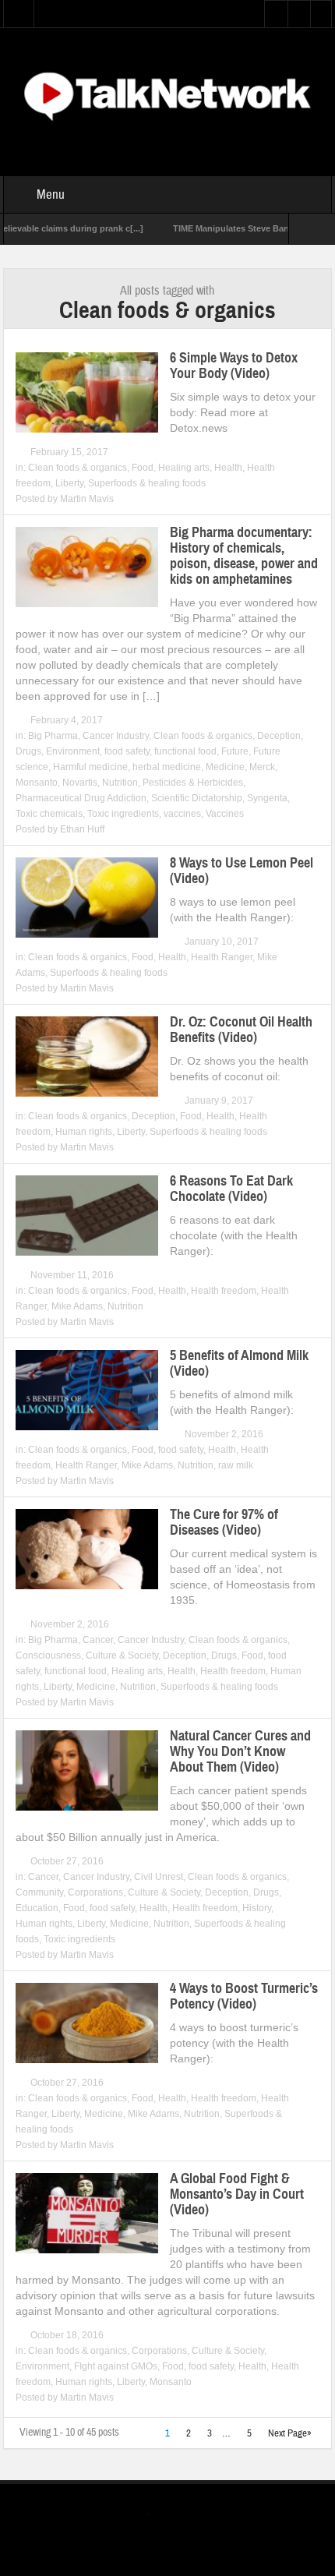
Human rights (84, 1132)
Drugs (28, 751)
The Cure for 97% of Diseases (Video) (224, 1522)
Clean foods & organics (78, 468)
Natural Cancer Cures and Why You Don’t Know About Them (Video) (240, 1751)
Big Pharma (53, 736)
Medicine (225, 767)
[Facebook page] (182, 2516)
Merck (262, 767)
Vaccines (225, 814)
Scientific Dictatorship (197, 798)
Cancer (98, 1640)
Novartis (80, 783)
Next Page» (290, 2433)
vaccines (182, 814)
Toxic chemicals (49, 814)
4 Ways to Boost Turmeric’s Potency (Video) (244, 1996)
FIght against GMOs (116, 2366)
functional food (185, 751)
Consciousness (48, 1655)
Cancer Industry (116, 736)
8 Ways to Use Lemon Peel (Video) (242, 871)
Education (37, 1908)
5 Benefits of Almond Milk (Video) (239, 1363)
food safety (127, 751)
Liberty (69, 483)
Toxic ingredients (123, 814)
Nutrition (120, 783)
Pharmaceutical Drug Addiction (81, 798)
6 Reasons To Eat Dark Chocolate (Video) (231, 1189)
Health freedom (224, 1291)
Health (228, 468)
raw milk (236, 1465)
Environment (73, 751)
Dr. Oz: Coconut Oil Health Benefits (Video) (241, 1030)
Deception (279, 736)
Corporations (95, 1892)
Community (39, 1892)
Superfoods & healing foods (147, 483)
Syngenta (267, 798)
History (257, 1908)
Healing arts (184, 468)
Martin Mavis (87, 499)
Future (235, 751)
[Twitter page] (157, 2516)
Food (143, 468)
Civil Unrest (159, 1877)
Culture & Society (122, 1655)
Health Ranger (222, 957)
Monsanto (37, 783)
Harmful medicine (90, 767)
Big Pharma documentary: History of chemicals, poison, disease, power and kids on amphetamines (244, 556)
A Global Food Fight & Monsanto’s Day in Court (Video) (237, 2194)
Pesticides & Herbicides (193, 783)
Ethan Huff (82, 829)
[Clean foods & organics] (167, 94)
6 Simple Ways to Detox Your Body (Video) (234, 366)
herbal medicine (167, 767)
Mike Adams (77, 1306)
